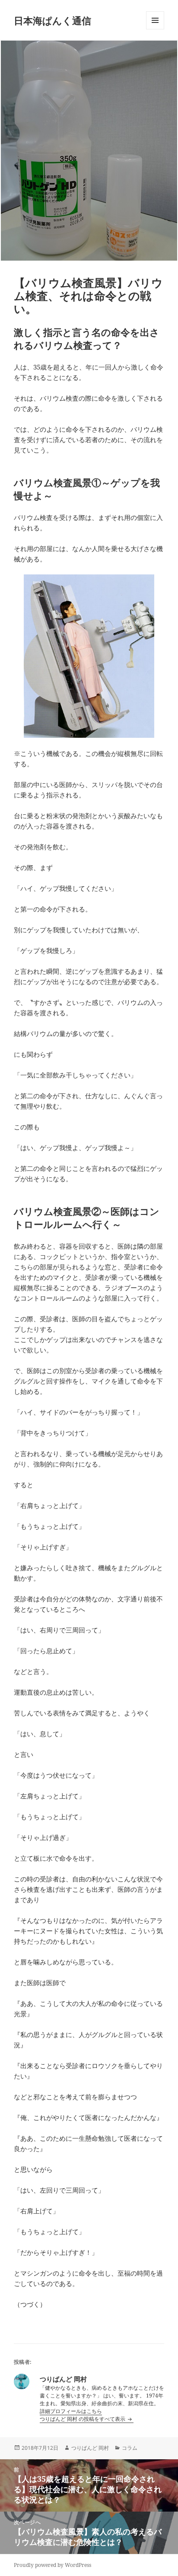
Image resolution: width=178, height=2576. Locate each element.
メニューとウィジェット (155, 29)
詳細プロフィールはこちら (71, 2411)
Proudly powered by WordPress (52, 2565)
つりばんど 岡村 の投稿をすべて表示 (83, 2419)
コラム (130, 2448)
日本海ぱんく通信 (52, 20)
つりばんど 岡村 (90, 2448)
